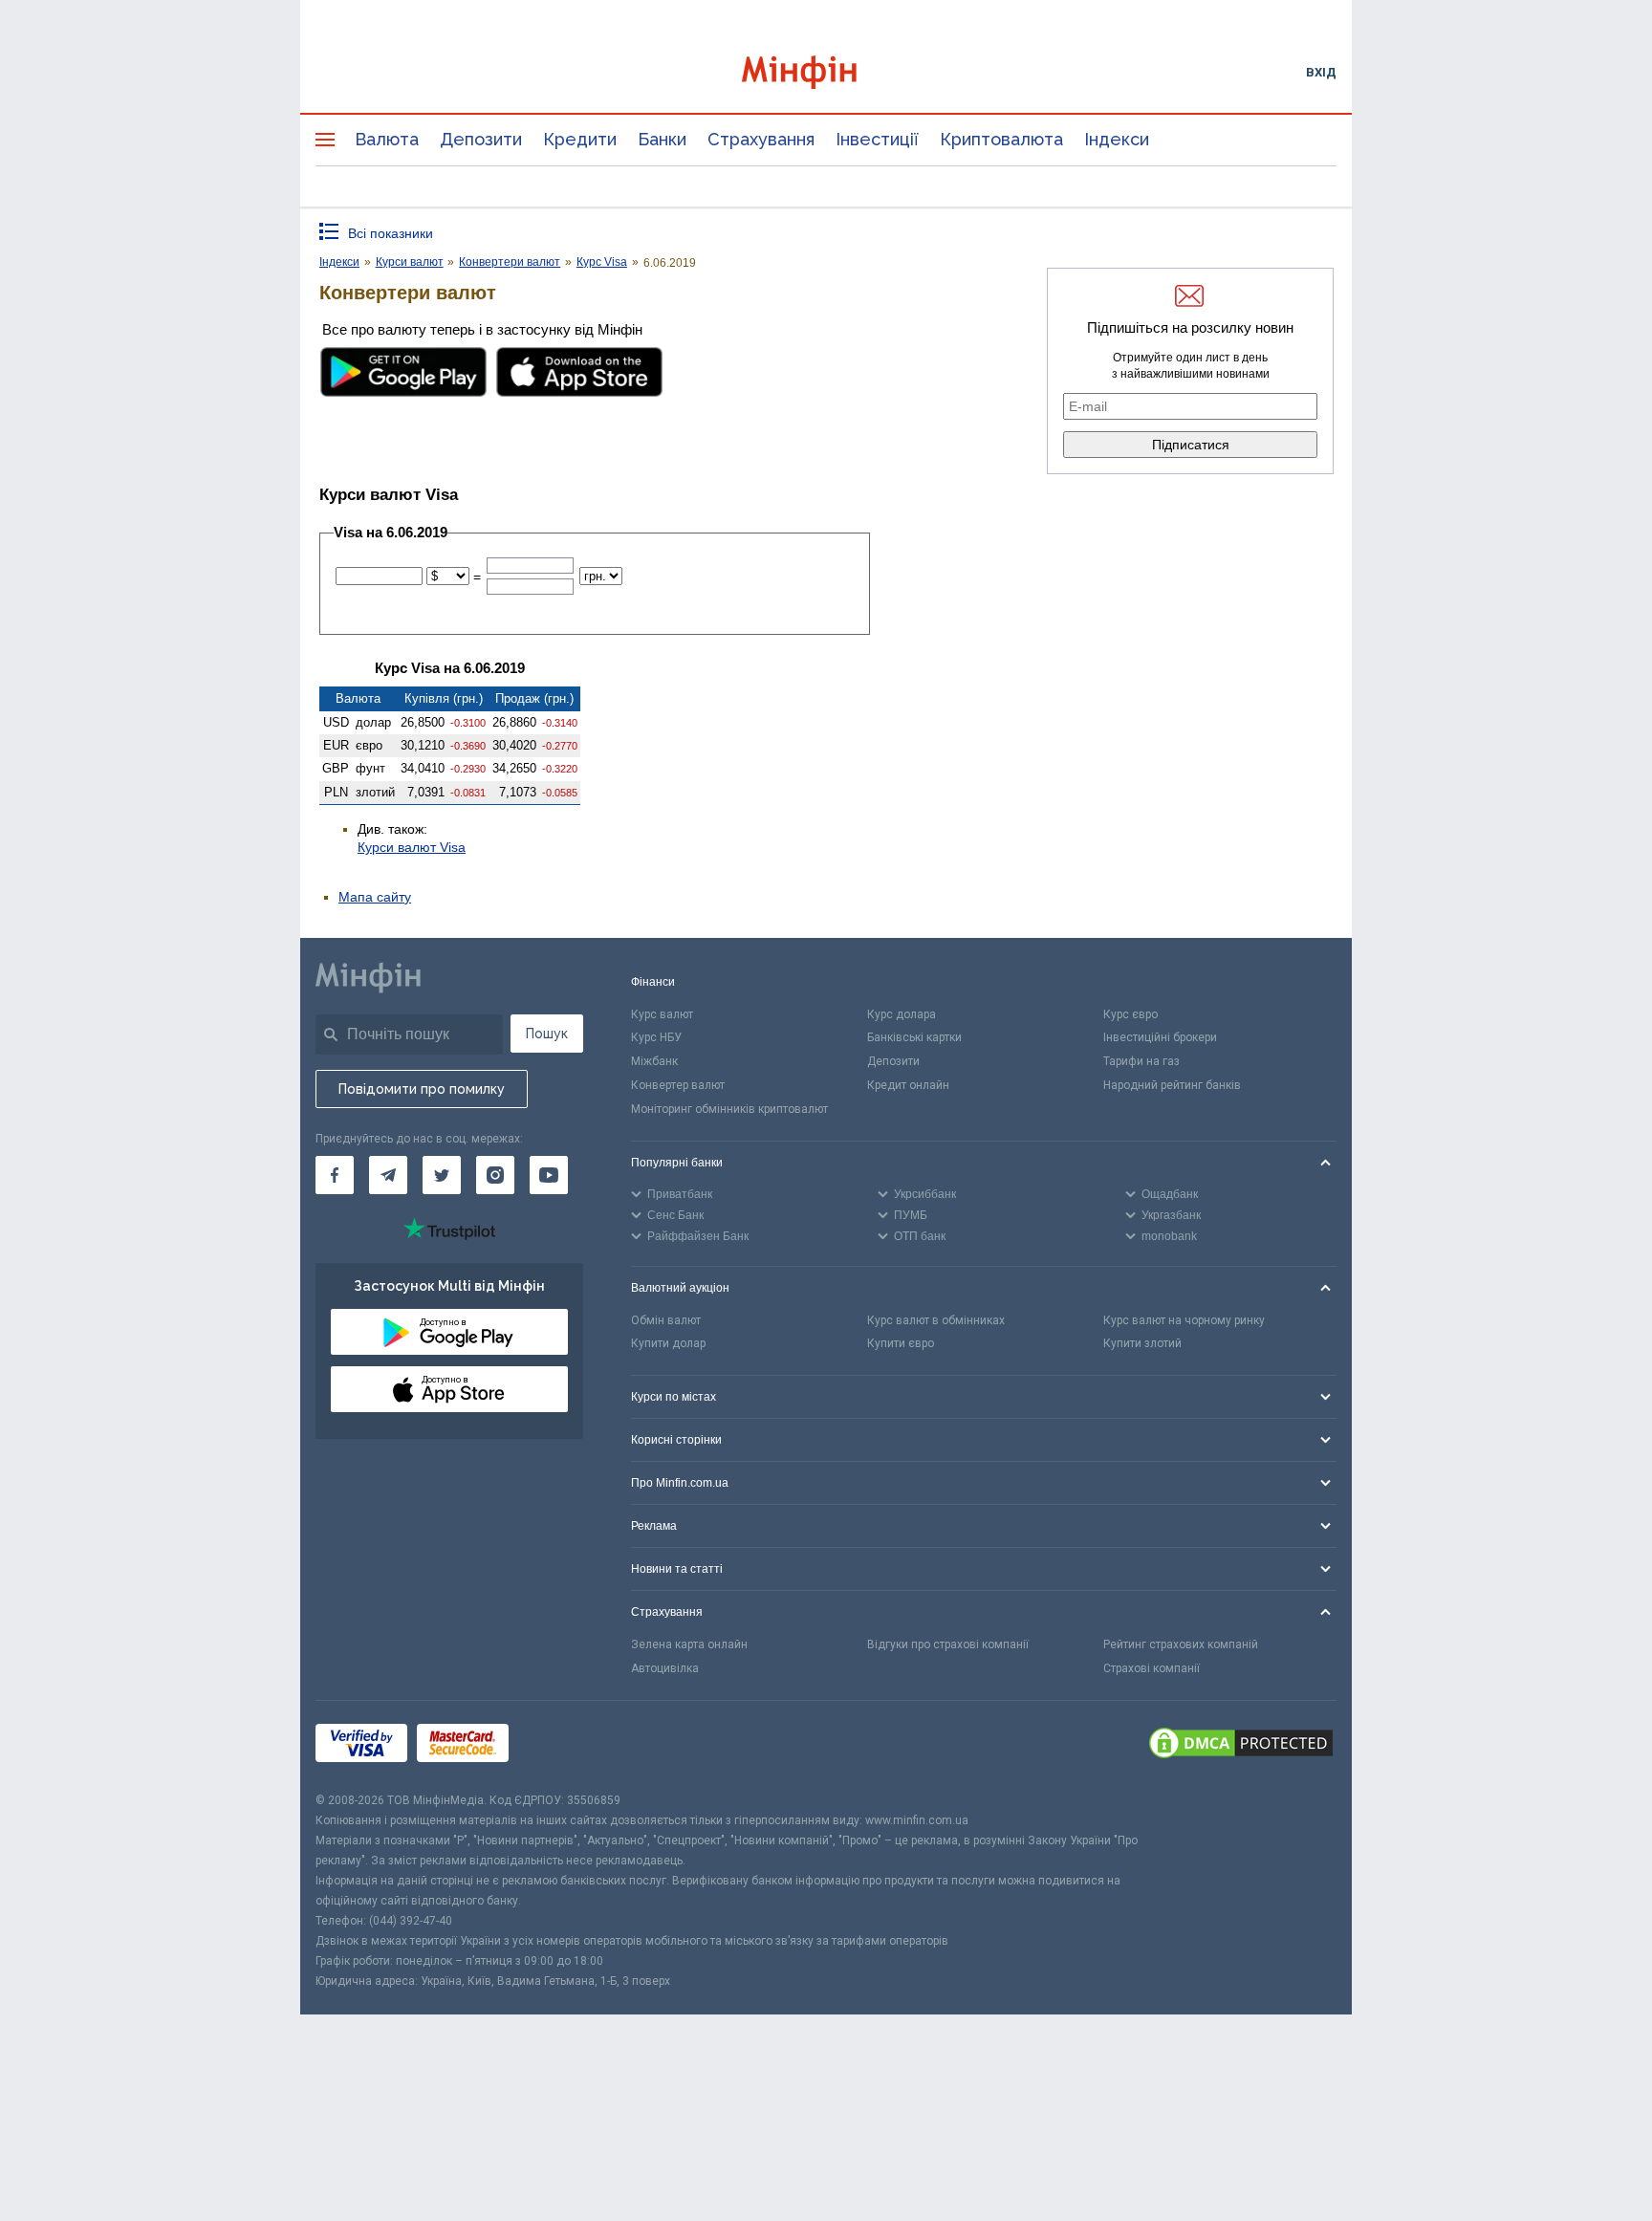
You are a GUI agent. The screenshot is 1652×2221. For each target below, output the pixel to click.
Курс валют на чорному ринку (1184, 1320)
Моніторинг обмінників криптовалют (729, 1109)
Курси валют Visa (412, 847)
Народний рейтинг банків (1172, 1085)
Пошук (547, 1034)
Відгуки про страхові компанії (948, 1644)
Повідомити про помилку (422, 1089)
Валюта (387, 139)
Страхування (761, 139)
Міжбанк (654, 1061)
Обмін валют (666, 1320)
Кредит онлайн (908, 1085)
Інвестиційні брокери (1160, 1037)
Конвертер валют (678, 1085)
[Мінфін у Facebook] (335, 1175)
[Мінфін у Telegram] (388, 1175)
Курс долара (902, 1014)
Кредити (580, 139)
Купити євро (901, 1343)
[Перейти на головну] (826, 72)
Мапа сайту (375, 897)
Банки (662, 139)
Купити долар (668, 1343)
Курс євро (1130, 1014)
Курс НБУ (656, 1037)
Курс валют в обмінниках (936, 1320)
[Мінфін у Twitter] (442, 1175)
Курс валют (662, 1014)
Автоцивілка (665, 1668)
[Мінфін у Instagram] (495, 1175)
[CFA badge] (561, 1745)
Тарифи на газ (1141, 1061)
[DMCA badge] (1241, 1746)
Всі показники (391, 233)
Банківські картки (914, 1037)
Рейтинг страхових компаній (1181, 1644)
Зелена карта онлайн (689, 1644)
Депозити (481, 139)
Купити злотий (1142, 1343)
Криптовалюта (1001, 139)
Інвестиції (877, 139)
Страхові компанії (1152, 1668)
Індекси (1117, 139)
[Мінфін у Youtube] (549, 1175)
